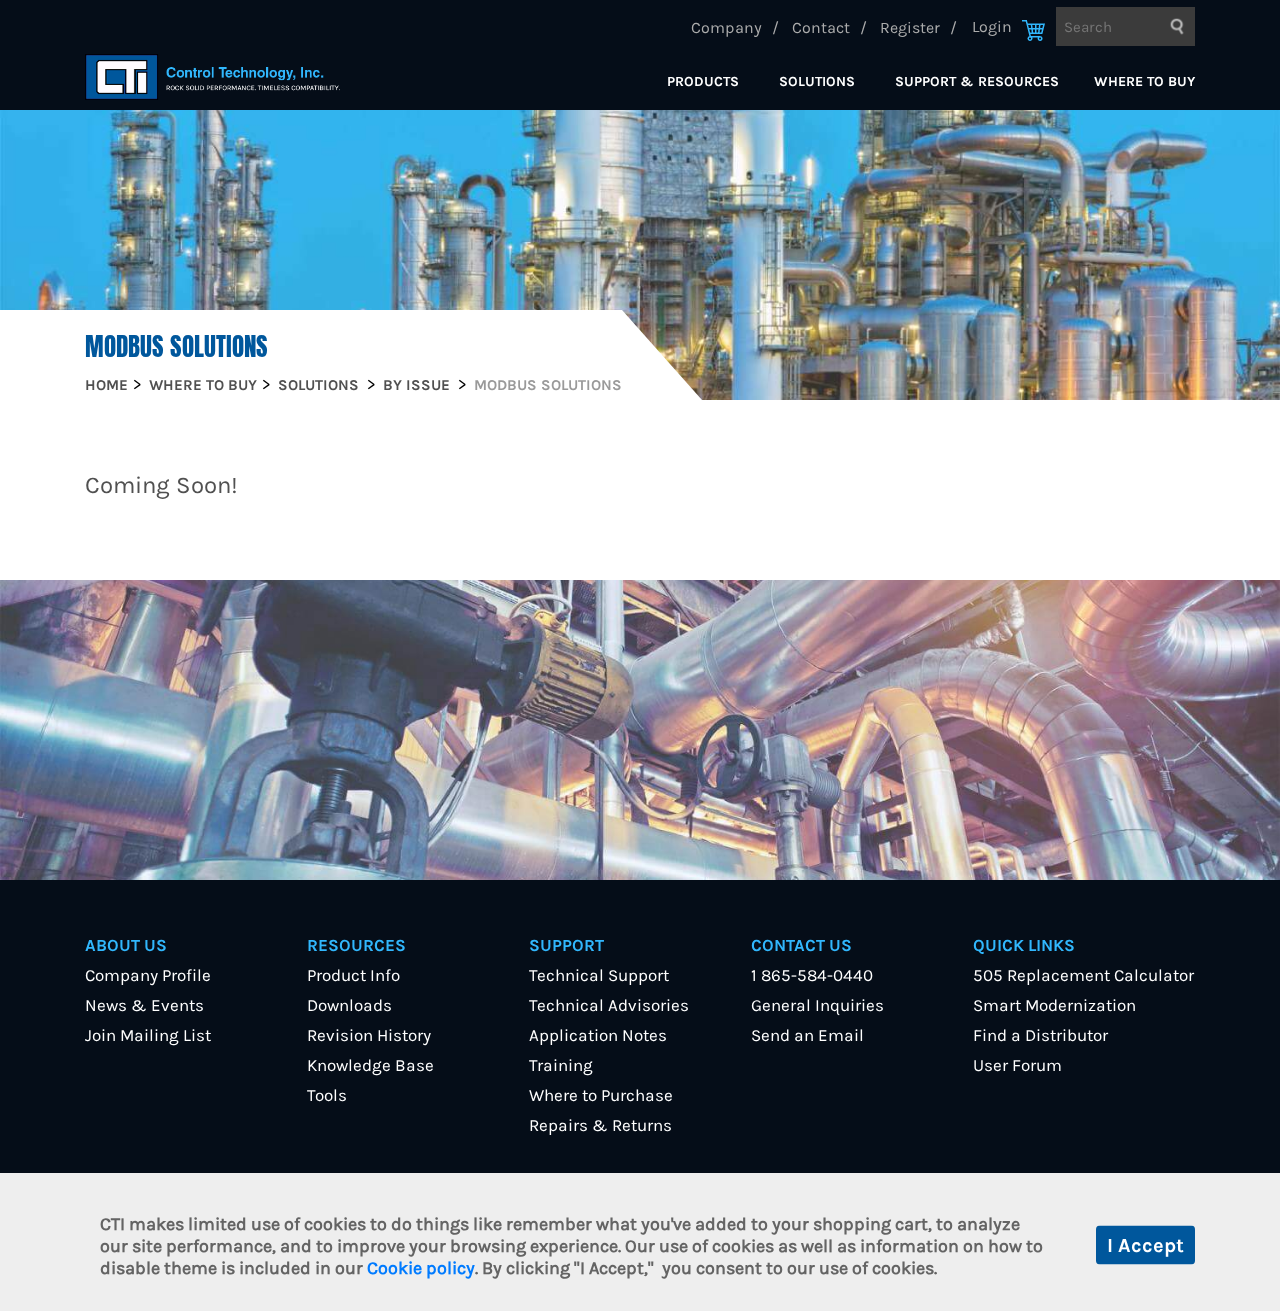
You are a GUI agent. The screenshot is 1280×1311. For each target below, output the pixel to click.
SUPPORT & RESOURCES (977, 81)
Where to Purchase (601, 1095)
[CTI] (212, 77)
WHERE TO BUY (1144, 81)
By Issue (416, 385)
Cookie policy (421, 1268)
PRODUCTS (703, 81)
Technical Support (599, 975)
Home (106, 385)
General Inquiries (817, 1005)
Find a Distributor (1040, 1035)
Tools (327, 1095)
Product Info (353, 975)
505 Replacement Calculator (1083, 975)
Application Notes (598, 1035)
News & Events (144, 1005)
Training (561, 1065)
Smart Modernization (1054, 1005)
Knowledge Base (370, 1065)
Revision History (369, 1035)
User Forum (1017, 1065)
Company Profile (148, 975)
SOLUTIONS (817, 81)
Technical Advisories (609, 1005)
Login (992, 26)
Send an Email (807, 1035)
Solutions (318, 385)
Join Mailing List (148, 1035)
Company (726, 27)
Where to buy (203, 385)
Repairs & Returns (600, 1125)
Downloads (349, 1005)
